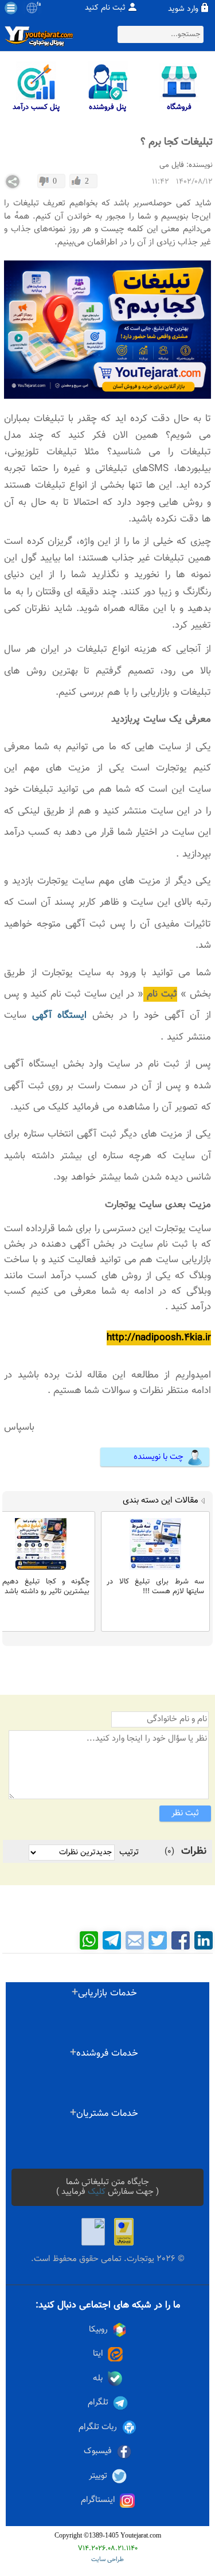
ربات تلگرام (98, 2427)
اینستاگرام (98, 2500)
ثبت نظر (185, 1813)
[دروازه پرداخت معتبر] (124, 2232)
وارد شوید (183, 9)
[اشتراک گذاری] (13, 182)
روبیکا (98, 2330)
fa (39, 5)
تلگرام (98, 2402)
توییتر (98, 2476)
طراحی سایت (107, 2560)
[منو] (11, 8)
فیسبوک (98, 2451)
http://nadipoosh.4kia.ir (159, 1338)
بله (98, 2378)
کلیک (97, 2192)
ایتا (98, 2354)
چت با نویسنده (159, 1457)
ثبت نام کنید (105, 8)
